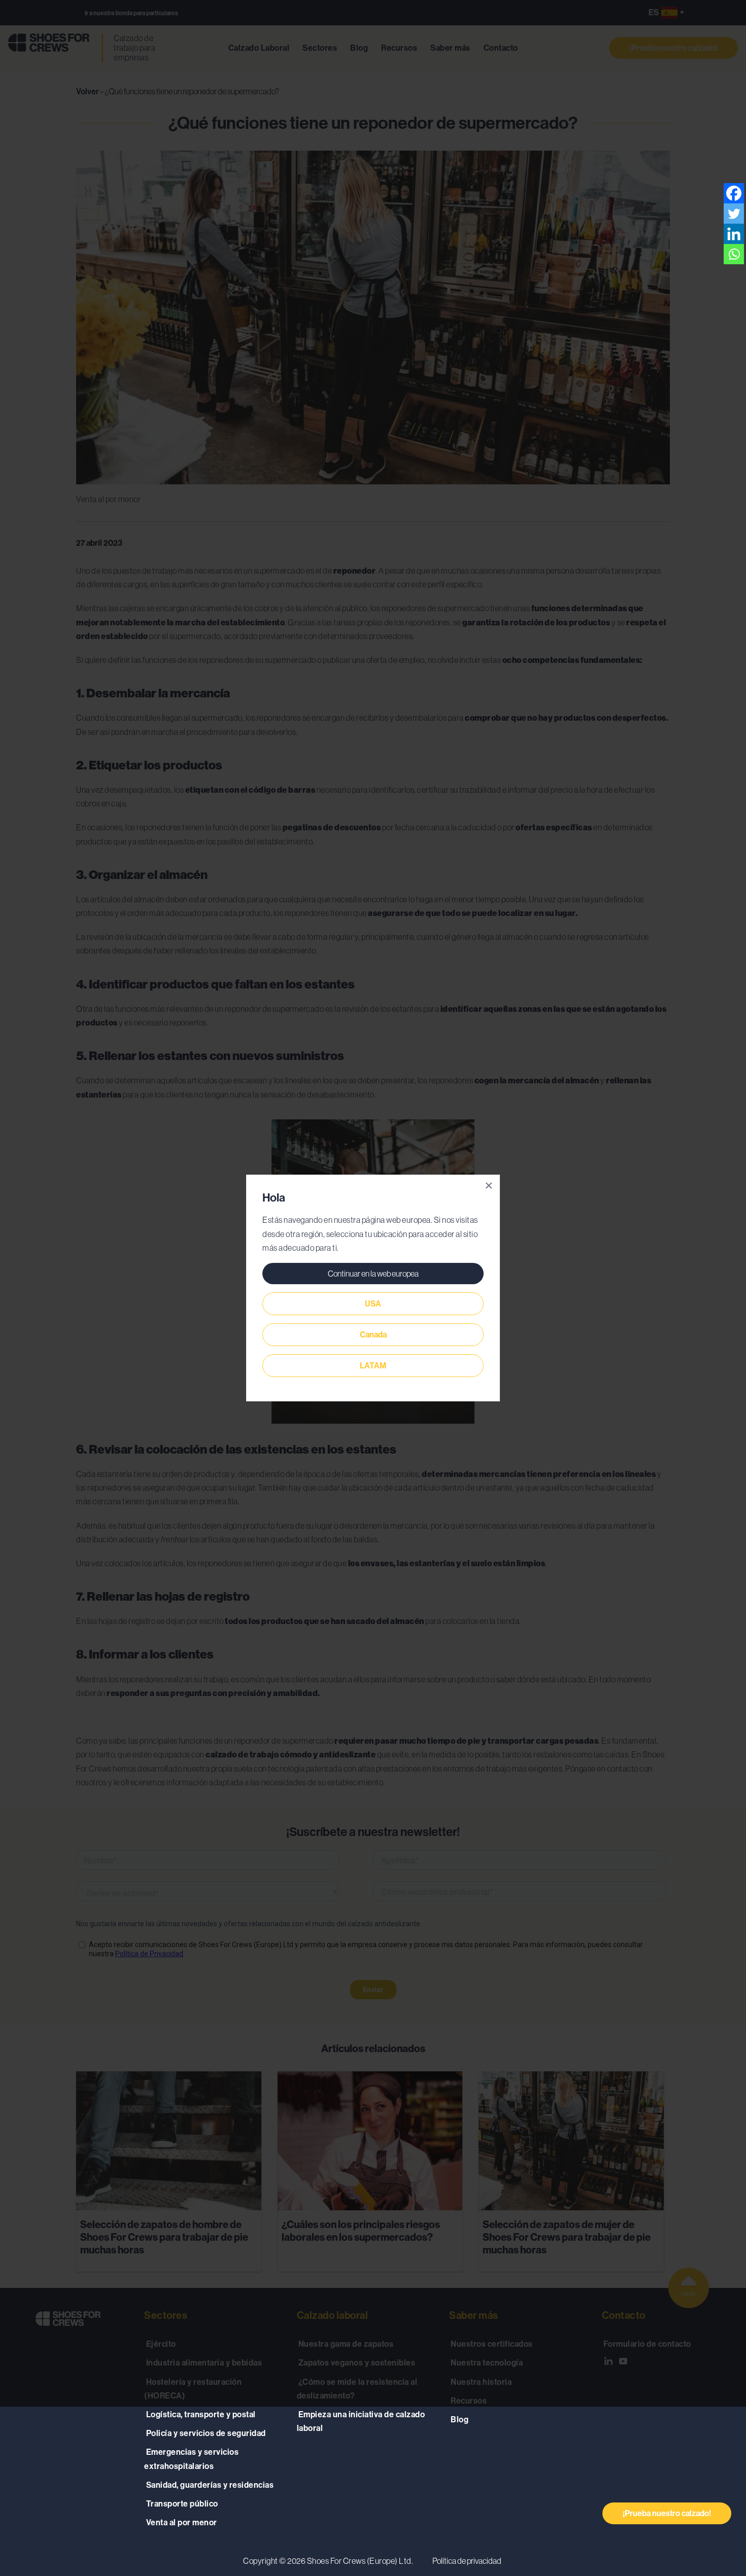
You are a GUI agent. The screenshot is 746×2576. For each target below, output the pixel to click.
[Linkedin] (734, 234)
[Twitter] (734, 214)
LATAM (373, 1366)
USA (373, 1304)
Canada (373, 1335)
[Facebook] (734, 193)
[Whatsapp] (734, 254)
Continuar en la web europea (373, 1274)
